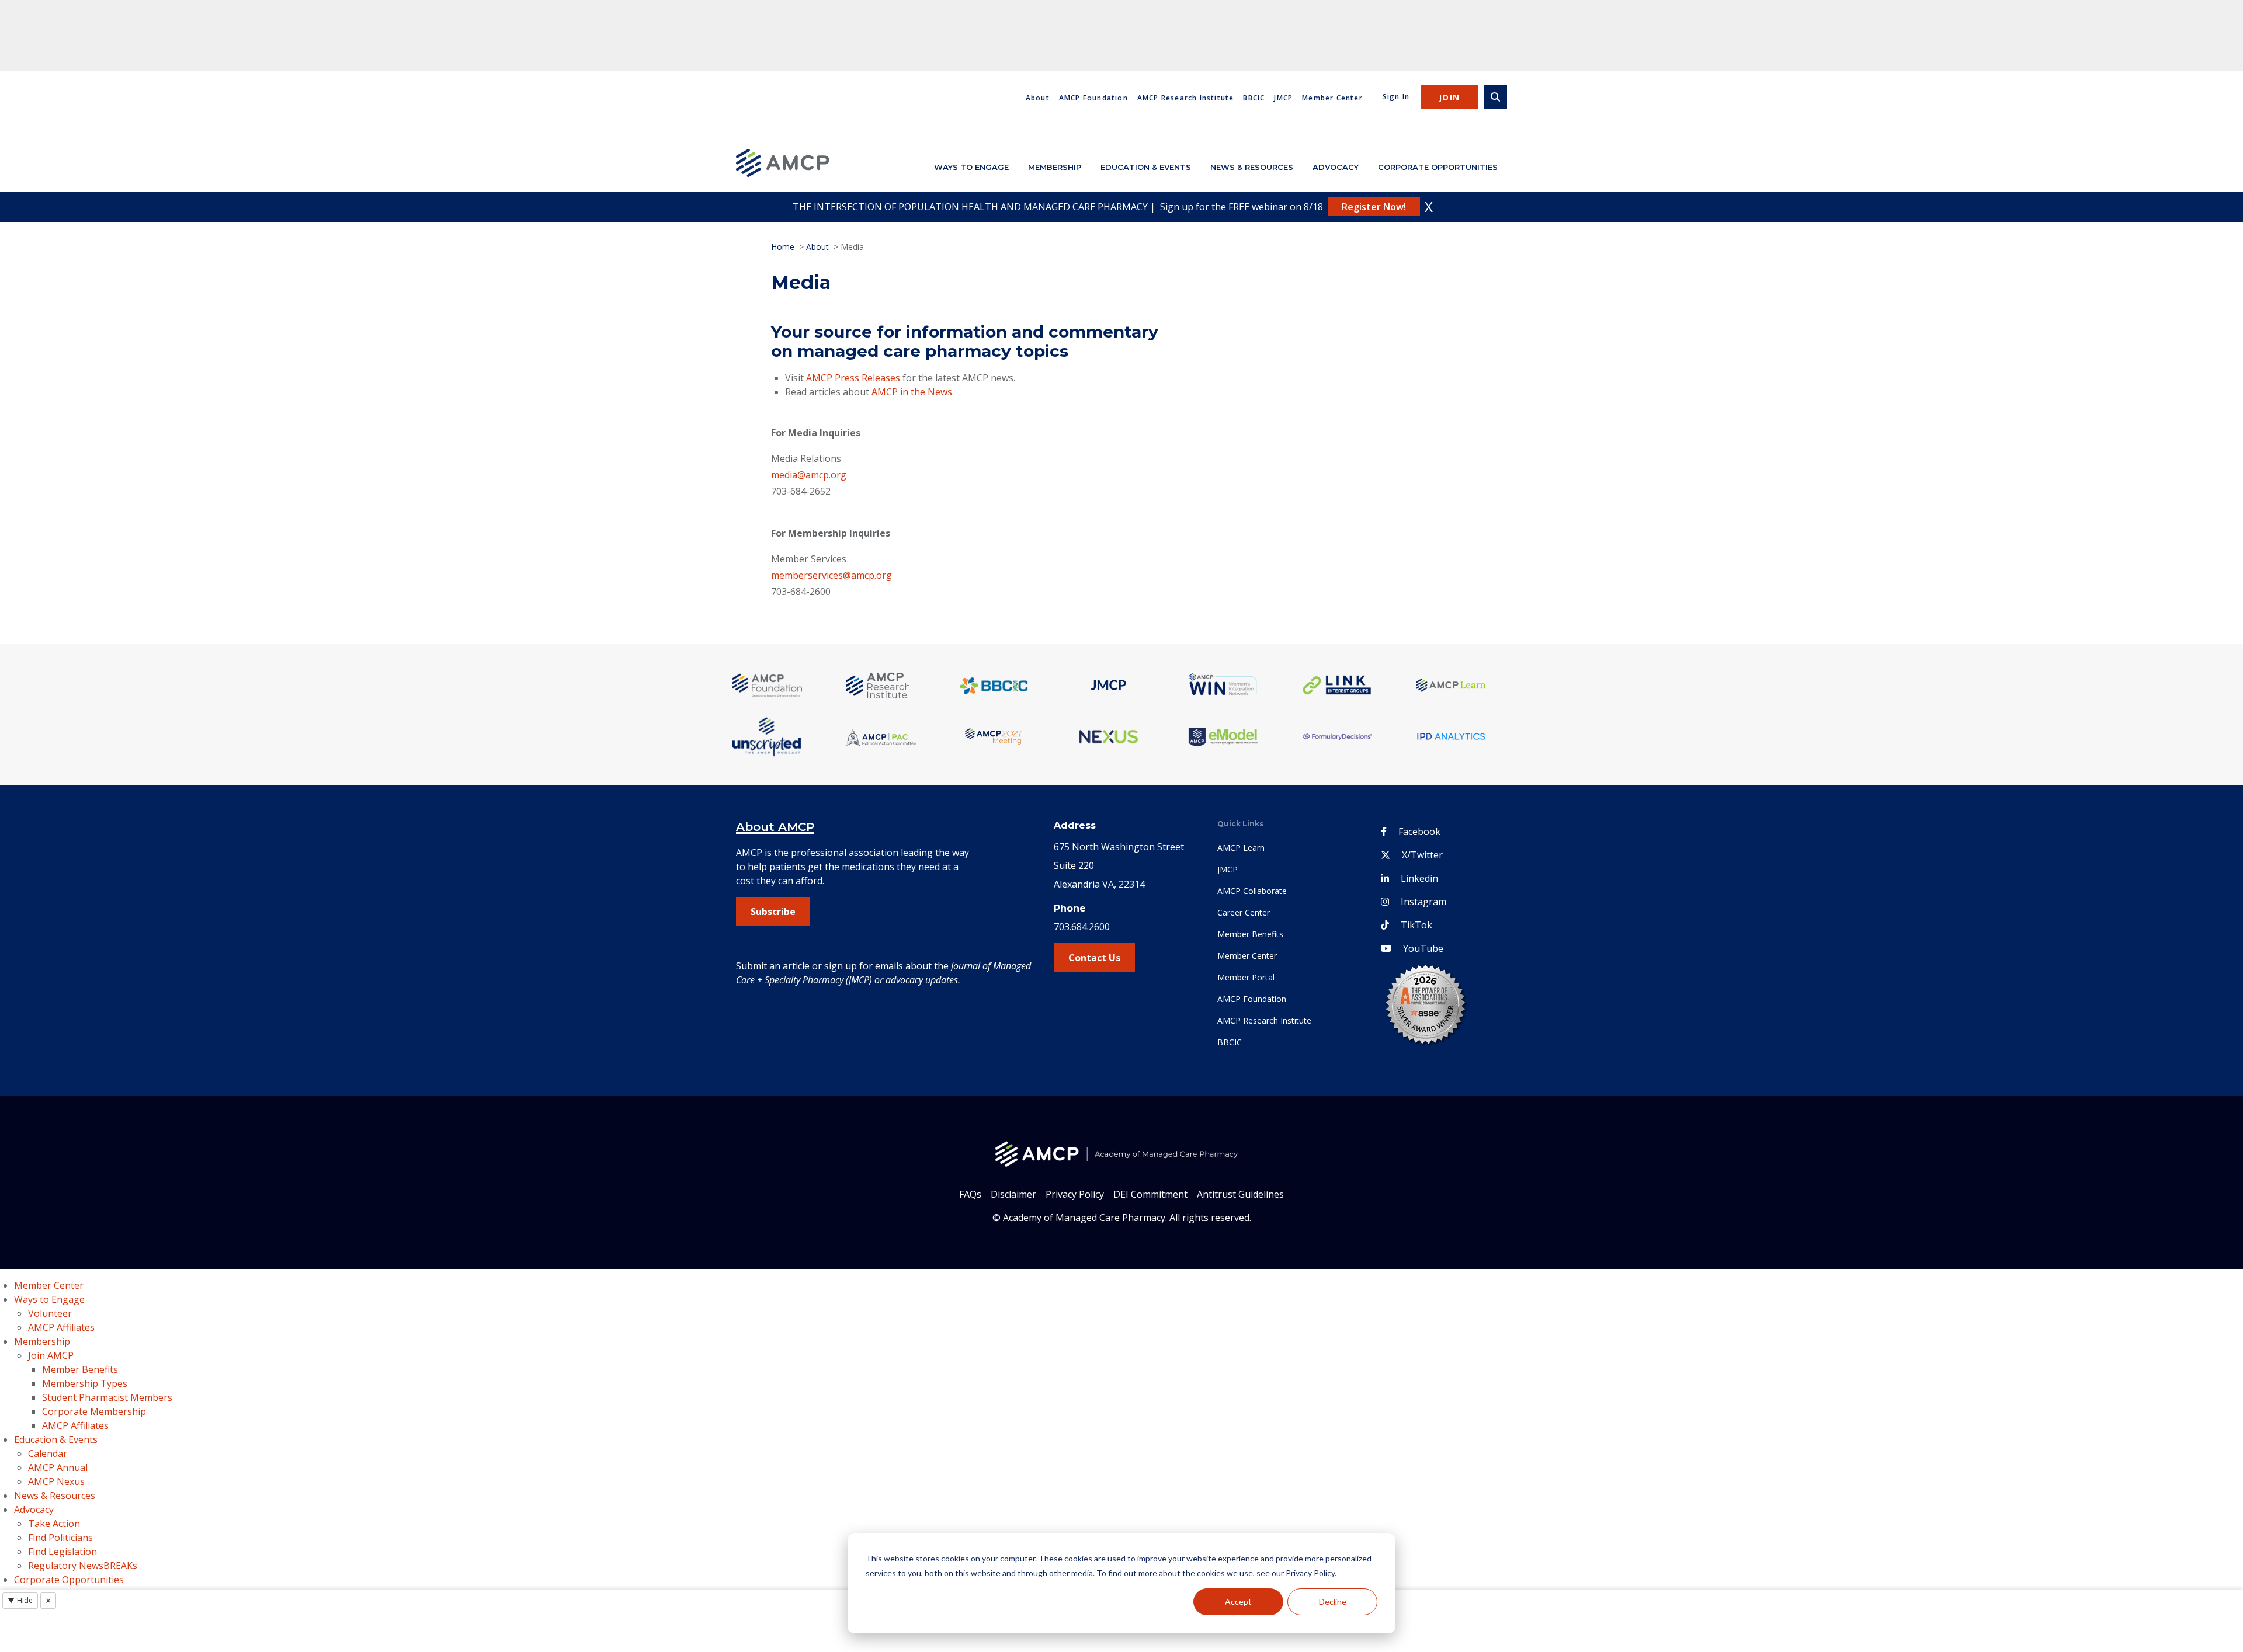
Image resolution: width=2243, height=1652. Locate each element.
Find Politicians (60, 1538)
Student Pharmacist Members (107, 1397)
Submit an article (773, 966)
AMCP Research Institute (1186, 98)
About (1038, 98)
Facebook (1419, 832)
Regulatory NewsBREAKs (83, 1566)
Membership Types (85, 1383)
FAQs (970, 1194)
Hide (20, 1600)
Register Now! (1374, 207)
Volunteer (50, 1313)
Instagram (1423, 902)
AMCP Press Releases (853, 378)
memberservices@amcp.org (831, 575)
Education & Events (1146, 167)
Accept (1238, 1601)
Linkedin (1419, 878)
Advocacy (1336, 167)
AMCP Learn (1241, 848)
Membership (1055, 167)
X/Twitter (1422, 855)
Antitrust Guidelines (1240, 1194)
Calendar (48, 1453)
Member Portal (1246, 977)
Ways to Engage (971, 167)
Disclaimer (1013, 1194)
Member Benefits (1250, 934)
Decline (1333, 1601)
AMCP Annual (58, 1467)
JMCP (1283, 98)
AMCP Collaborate (1252, 891)
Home (783, 247)
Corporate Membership (94, 1411)
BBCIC (1254, 98)
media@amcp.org (809, 475)
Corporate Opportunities (1438, 167)
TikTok (1416, 925)
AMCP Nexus (56, 1481)
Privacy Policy (1075, 1194)
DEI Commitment (1150, 1194)
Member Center (1332, 98)
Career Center (1244, 912)
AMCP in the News (912, 392)
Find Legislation (63, 1552)
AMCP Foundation (1093, 98)
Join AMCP (51, 1355)
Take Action (54, 1524)
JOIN (1449, 97)
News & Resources (1252, 167)
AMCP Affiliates (61, 1327)
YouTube (1423, 948)
